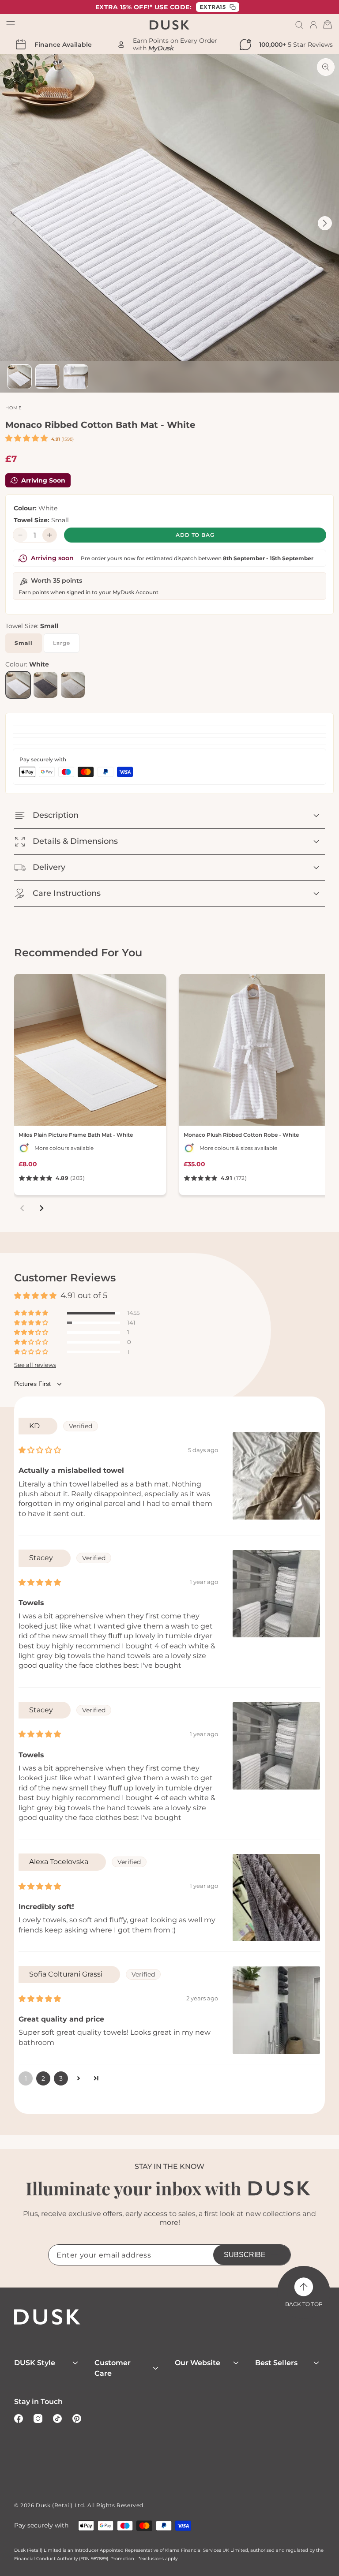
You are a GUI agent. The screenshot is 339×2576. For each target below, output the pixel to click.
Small (24, 643)
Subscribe (245, 2255)
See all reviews (35, 1365)
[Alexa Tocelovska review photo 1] (276, 1898)
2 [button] (43, 2078)
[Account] (313, 25)
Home (14, 408)
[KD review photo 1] (276, 1476)
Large (66, 646)
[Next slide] (41, 1208)
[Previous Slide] (14, 223)
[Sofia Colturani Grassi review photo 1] (276, 2010)
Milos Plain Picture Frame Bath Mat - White (76, 1135)
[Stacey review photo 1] (276, 1594)
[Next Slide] (325, 223)
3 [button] (61, 2078)
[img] (40, 1450)
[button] (299, 25)
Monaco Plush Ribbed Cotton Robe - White (241, 1135)
